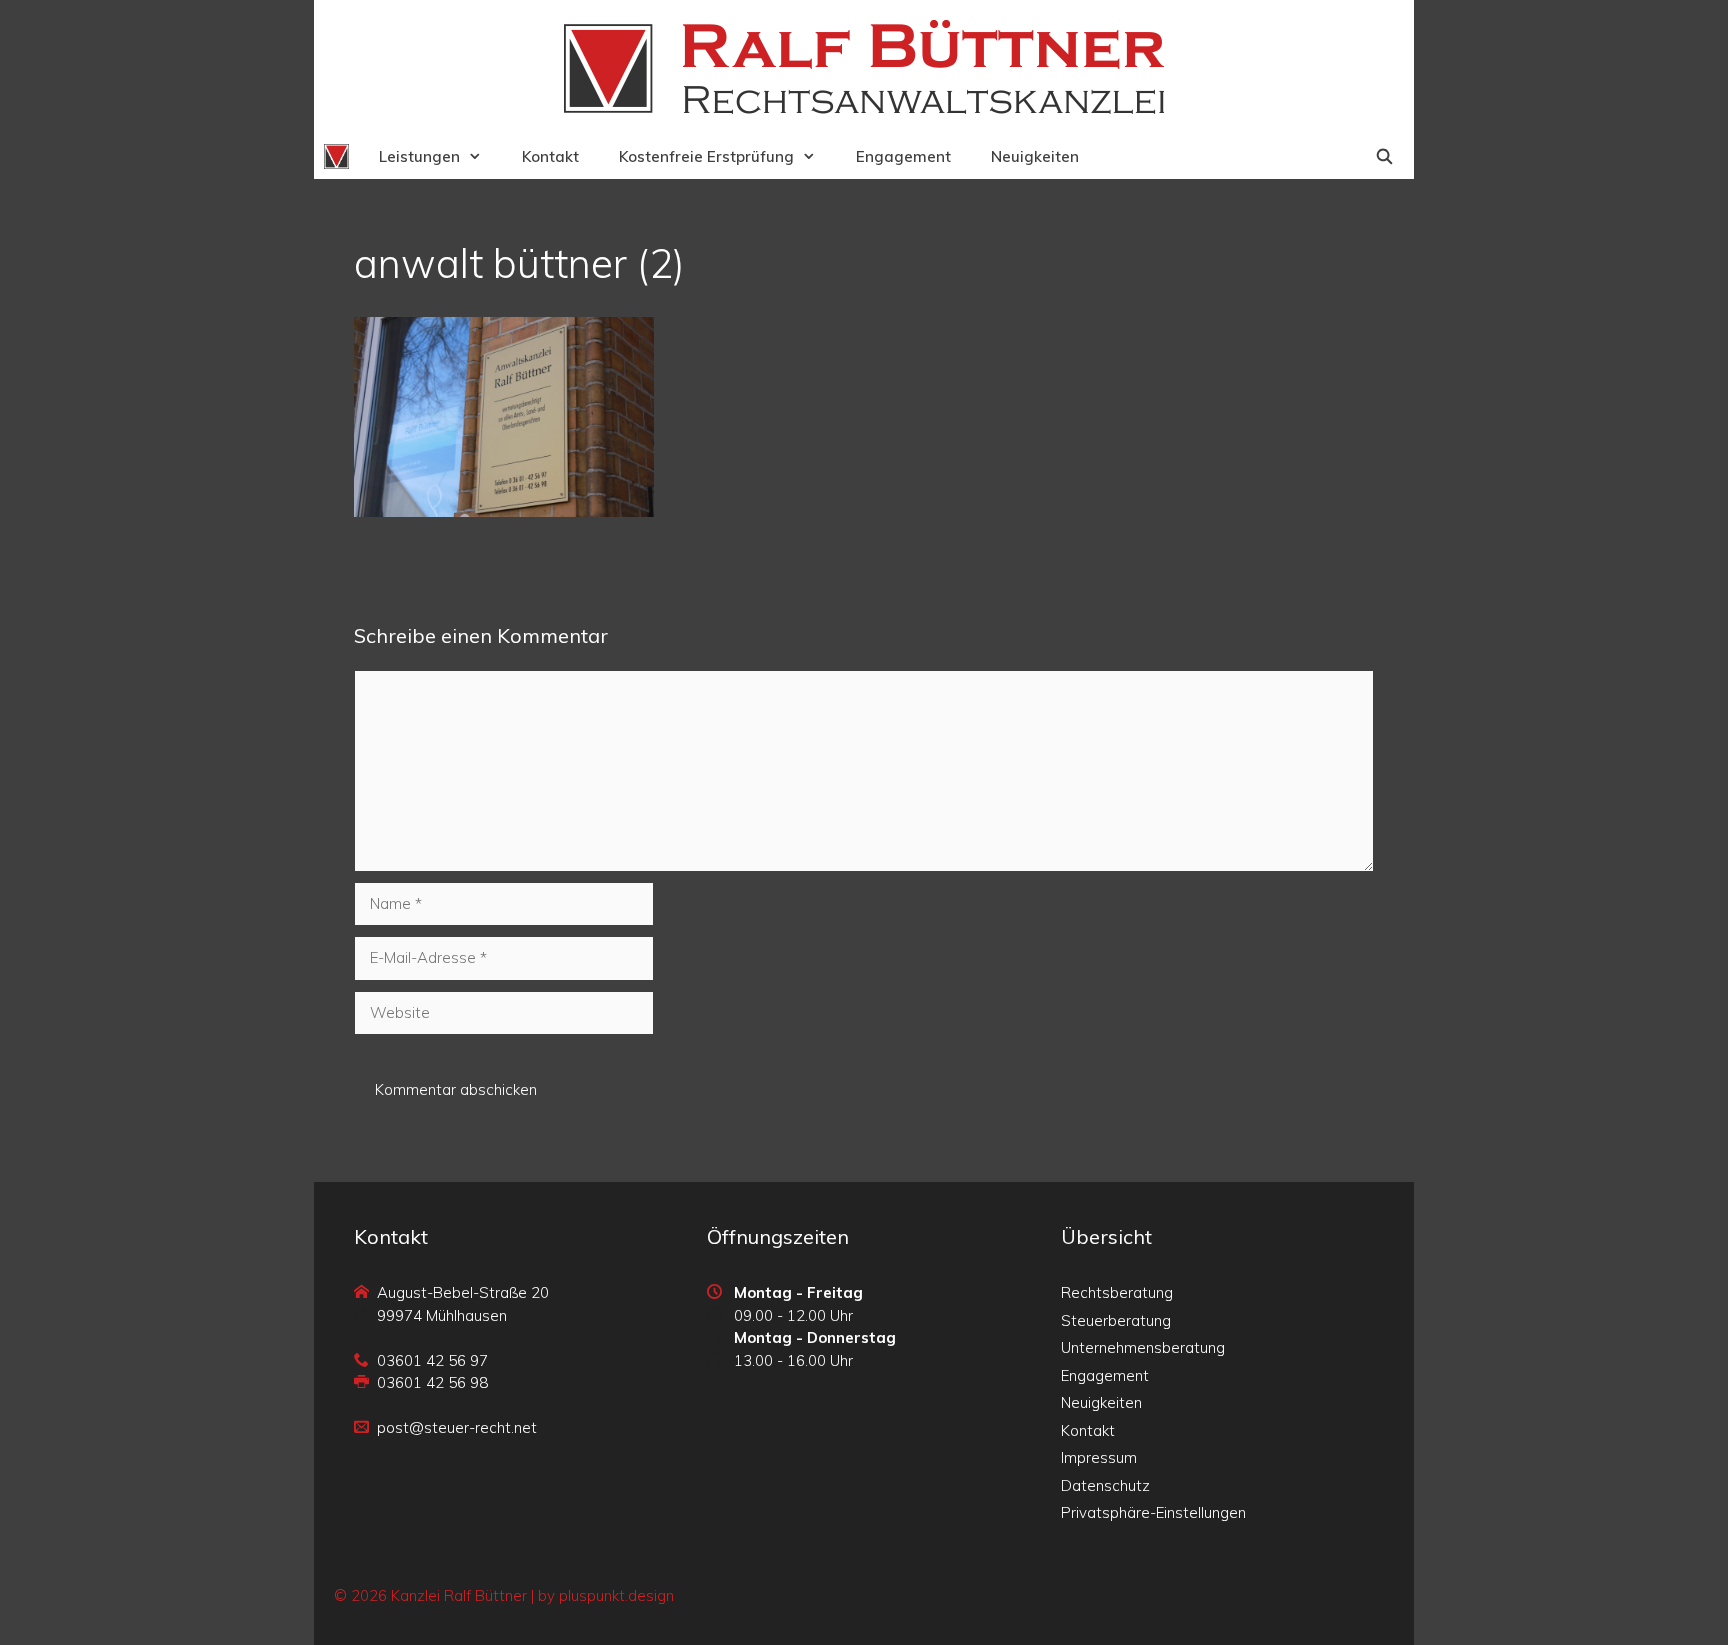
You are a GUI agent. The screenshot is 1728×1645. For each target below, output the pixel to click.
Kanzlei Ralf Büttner (459, 1595)
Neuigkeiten (1035, 156)
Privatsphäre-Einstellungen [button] (1153, 1512)
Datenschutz (1105, 1485)
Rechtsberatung (1117, 1292)
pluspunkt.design (616, 1595)
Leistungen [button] (419, 156)
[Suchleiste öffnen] (1384, 156)
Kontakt (550, 156)
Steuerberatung (1116, 1320)
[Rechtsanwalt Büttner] (336, 156)
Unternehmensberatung (1143, 1347)
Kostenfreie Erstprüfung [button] (706, 156)
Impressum (1099, 1457)
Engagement (903, 156)
